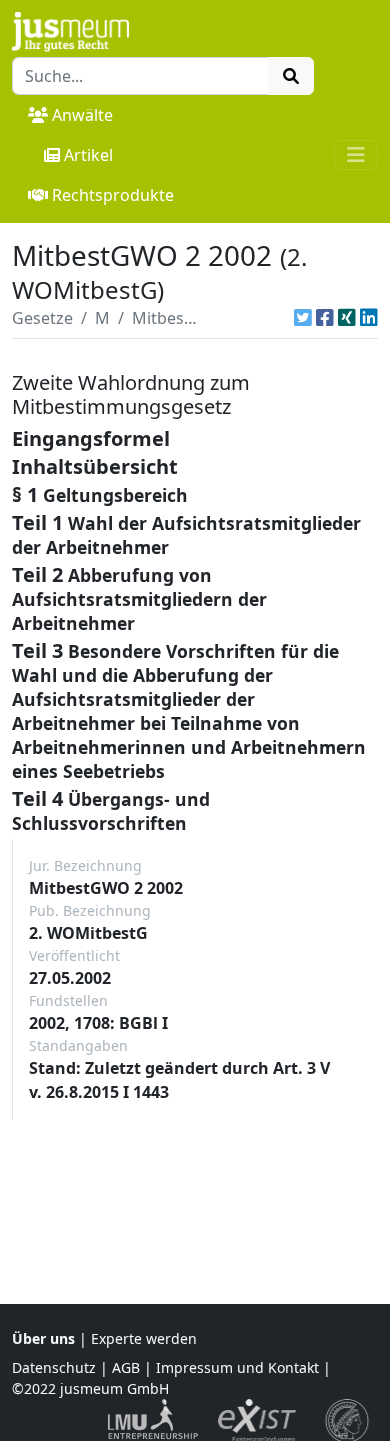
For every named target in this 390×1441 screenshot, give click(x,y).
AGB (126, 1367)
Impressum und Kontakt (237, 1367)
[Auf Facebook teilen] (325, 318)
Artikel (88, 155)
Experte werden (144, 1338)
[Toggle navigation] (356, 155)
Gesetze (42, 318)
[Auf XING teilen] (347, 318)
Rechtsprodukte (113, 195)
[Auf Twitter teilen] (303, 318)
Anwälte (82, 115)
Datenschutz (54, 1367)
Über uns (43, 1338)
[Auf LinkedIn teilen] (369, 318)
